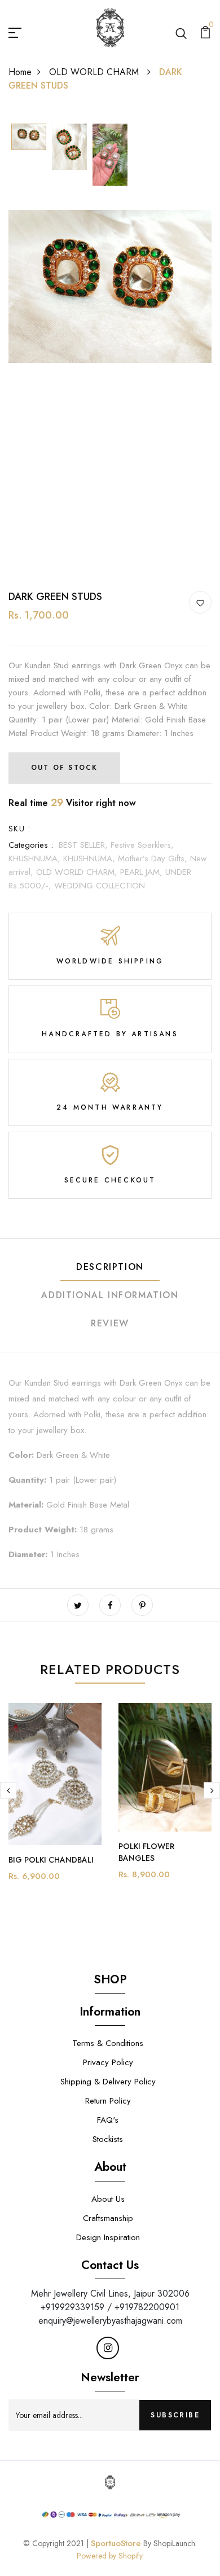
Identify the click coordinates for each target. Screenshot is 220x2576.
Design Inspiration (108, 2237)
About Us (108, 2199)
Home (20, 72)
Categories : (31, 845)
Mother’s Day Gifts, (154, 858)
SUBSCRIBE (175, 2415)
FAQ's (108, 2120)
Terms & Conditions (108, 2043)
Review (110, 1323)
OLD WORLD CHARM (95, 72)
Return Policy (108, 2101)
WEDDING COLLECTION (100, 886)
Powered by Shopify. (110, 2556)
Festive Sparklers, (142, 845)
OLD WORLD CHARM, (78, 872)
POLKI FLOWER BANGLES (146, 1852)
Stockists (108, 2139)
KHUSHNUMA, (36, 858)
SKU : (19, 829)
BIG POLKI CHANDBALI (51, 1860)
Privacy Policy (108, 2062)
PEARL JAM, (143, 872)
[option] (29, 138)
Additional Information (110, 1295)
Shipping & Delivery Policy (108, 2082)
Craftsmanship (108, 2218)
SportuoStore (116, 2543)
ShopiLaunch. (175, 2543)
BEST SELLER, (85, 845)
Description (110, 1267)
